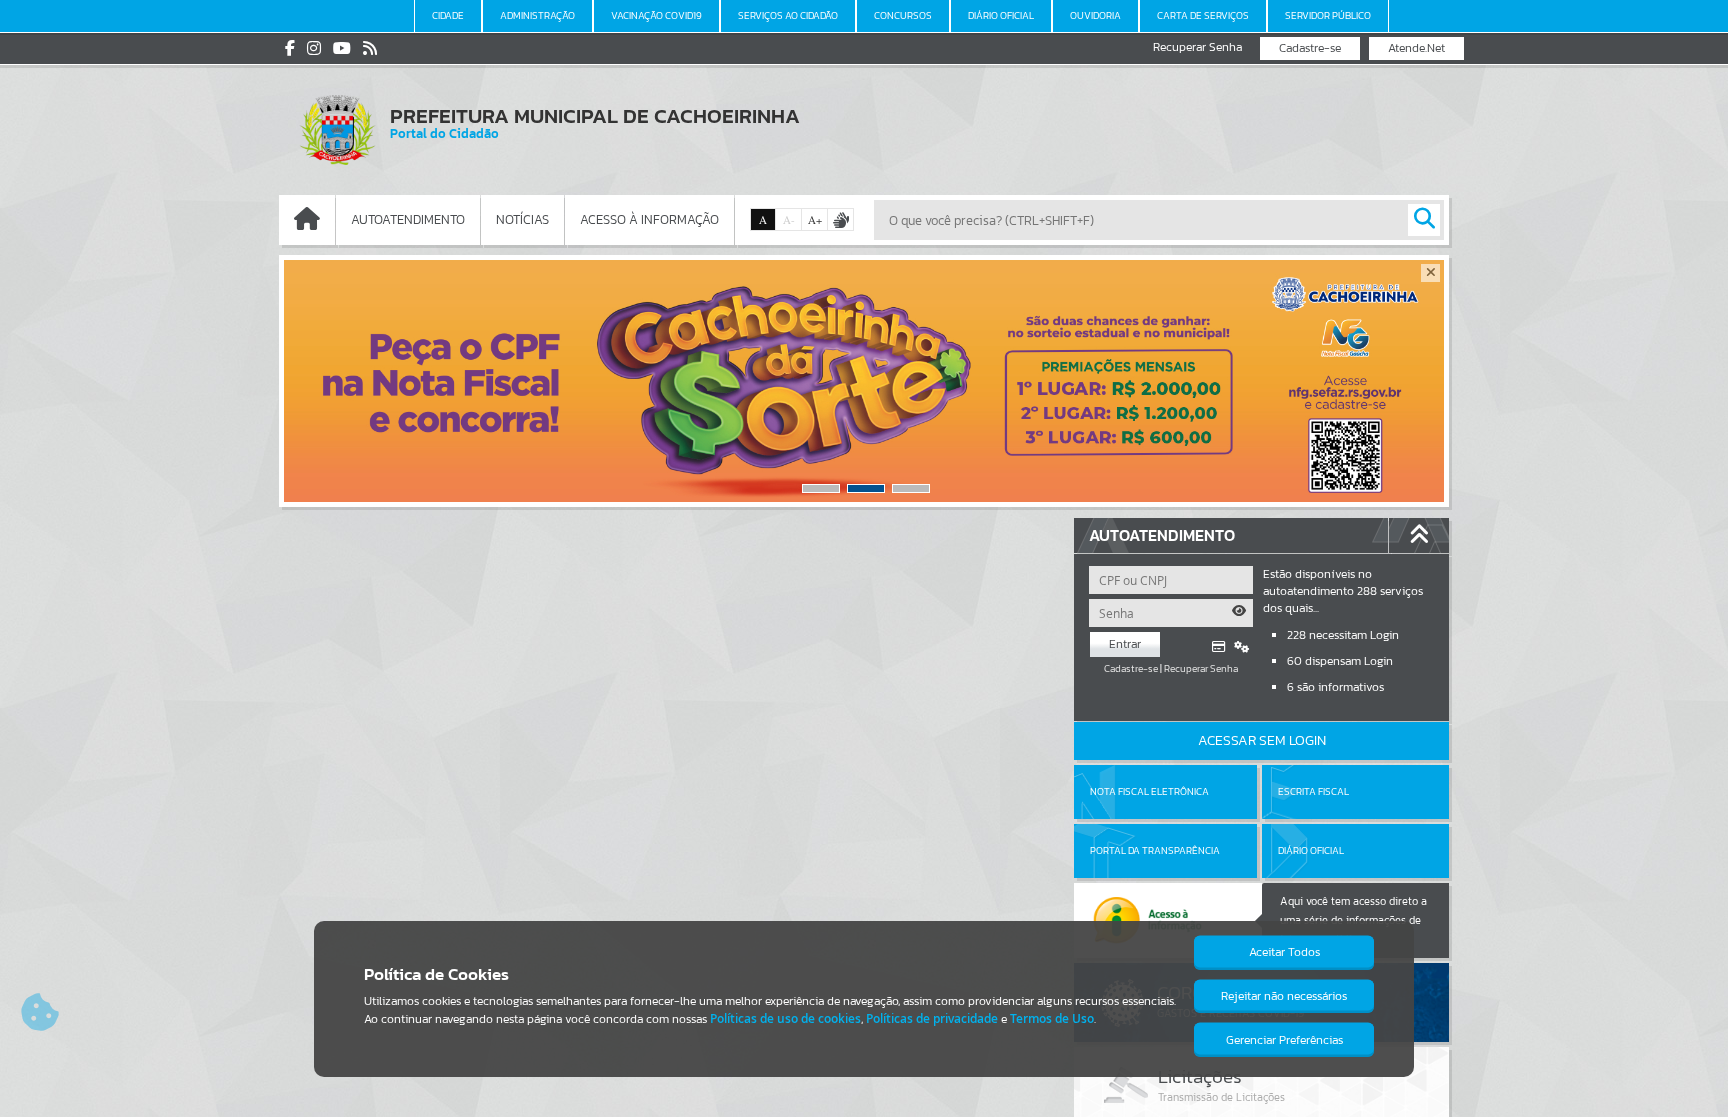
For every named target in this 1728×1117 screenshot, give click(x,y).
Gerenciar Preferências (1284, 1040)
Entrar (1125, 644)
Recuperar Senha (1197, 47)
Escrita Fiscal (1313, 791)
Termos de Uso (1052, 1018)
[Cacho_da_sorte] (864, 381)
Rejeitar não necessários (1284, 996)
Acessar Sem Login (1262, 740)
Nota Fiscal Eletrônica (1149, 791)
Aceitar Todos (1284, 952)
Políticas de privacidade (932, 1018)
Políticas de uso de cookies (785, 1018)
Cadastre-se (1310, 48)
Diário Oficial (1311, 850)
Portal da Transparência (1155, 850)
